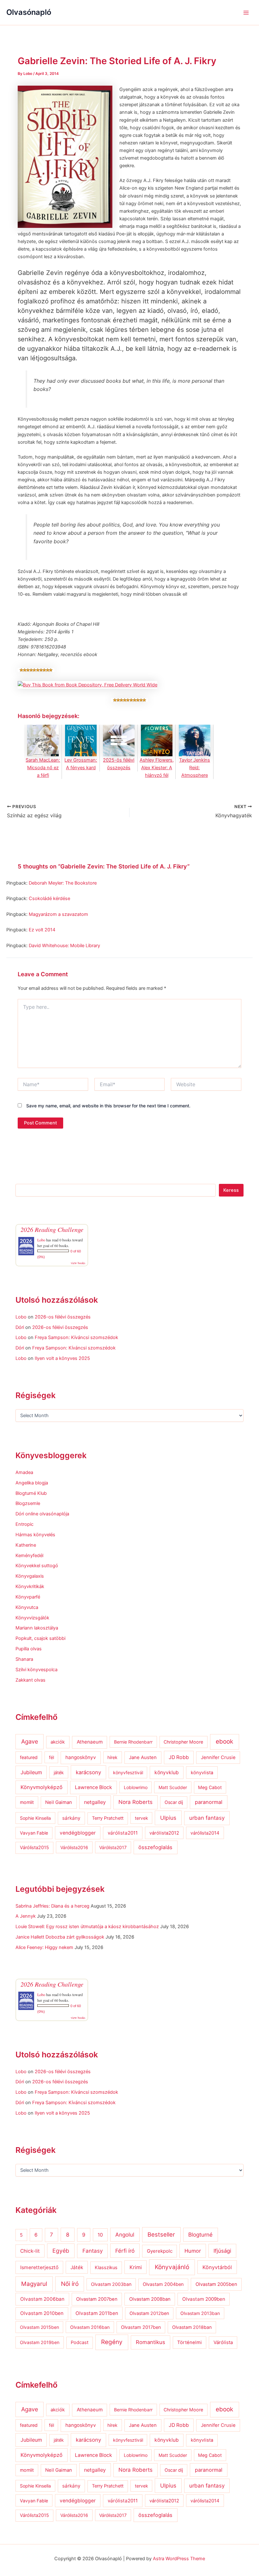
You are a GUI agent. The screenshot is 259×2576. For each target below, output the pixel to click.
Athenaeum (90, 1742)
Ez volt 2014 (42, 930)
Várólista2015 (34, 1848)
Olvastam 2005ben (216, 2284)
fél (51, 1757)
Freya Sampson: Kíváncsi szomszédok (76, 1337)
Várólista (223, 2342)
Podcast (80, 2342)
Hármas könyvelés (35, 1535)
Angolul (125, 2235)
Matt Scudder (173, 1787)
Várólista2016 (74, 1847)
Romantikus (151, 2342)
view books (78, 1263)
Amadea (24, 1472)
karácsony (88, 1772)
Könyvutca (27, 1607)
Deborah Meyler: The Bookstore (63, 883)
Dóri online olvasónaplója (42, 1514)
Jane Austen (143, 1757)
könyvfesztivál (128, 1772)
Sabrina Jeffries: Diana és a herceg (52, 1906)
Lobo (41, 1240)
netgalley (95, 1802)
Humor (193, 2251)
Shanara (24, 1659)
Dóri (20, 1327)
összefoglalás (155, 1847)
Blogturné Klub (31, 1493)
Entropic (24, 1524)
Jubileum (31, 1772)
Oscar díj (174, 1802)
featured (29, 1757)
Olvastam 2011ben (97, 2313)
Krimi (136, 2267)
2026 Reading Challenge (52, 1229)
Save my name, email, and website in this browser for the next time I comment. (108, 1106)
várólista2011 (123, 1833)
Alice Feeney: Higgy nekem (44, 1947)
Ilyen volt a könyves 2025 (62, 1358)
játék (59, 1772)
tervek (142, 1818)
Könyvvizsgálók (32, 1618)
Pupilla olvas (29, 1649)
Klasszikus (106, 2268)
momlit (27, 1802)
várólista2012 (164, 1833)
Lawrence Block (93, 1787)
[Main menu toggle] (246, 13)
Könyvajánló (172, 2267)
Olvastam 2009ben (204, 2299)
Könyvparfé (28, 1597)
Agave (30, 1741)
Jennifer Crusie (218, 1757)
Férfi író (125, 2251)
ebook (224, 1742)
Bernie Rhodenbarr (133, 1742)
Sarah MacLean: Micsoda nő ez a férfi (43, 768)
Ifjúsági (222, 2251)
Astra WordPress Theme (179, 2559)
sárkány (71, 1818)
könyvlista (202, 1773)
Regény (112, 2342)
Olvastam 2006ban (42, 2299)
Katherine (26, 1545)
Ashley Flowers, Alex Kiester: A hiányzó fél (157, 768)
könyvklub (167, 1772)
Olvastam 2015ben (39, 2327)
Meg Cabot (210, 1787)
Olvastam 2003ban (111, 2284)
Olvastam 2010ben (42, 2313)
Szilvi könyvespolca (36, 1670)
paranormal (209, 1802)
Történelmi (190, 2342)
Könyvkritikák (30, 1586)
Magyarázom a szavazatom (58, 914)
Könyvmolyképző (42, 1787)
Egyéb (61, 2251)
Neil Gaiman (59, 1802)
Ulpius (168, 1818)
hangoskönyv (81, 1757)
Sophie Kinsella (35, 1818)
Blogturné (200, 2235)
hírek (112, 1757)
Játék (77, 2267)
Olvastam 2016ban (90, 2327)
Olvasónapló (29, 12)
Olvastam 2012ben (149, 2313)
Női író (70, 2284)
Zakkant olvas (30, 1680)
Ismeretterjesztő (39, 2267)
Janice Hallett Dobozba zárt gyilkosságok (60, 1937)
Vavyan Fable (34, 1833)
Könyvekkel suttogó (37, 1566)
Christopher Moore (183, 1742)
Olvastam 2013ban (200, 2313)
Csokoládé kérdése (49, 898)
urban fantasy (207, 1818)
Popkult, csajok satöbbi (40, 1638)
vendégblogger (78, 1833)
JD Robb (179, 1757)
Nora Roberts (136, 1802)
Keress (231, 1190)
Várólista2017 (113, 1847)
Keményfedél (29, 1556)
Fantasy (93, 2251)
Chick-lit (30, 2251)
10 (100, 2235)
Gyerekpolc (160, 2251)
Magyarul (34, 2284)
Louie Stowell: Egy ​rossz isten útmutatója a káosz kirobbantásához (87, 1927)
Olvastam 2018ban (192, 2327)
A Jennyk (26, 1916)
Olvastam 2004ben (163, 2284)
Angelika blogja (32, 1483)
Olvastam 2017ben (141, 2327)
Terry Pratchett (108, 1818)
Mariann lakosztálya (37, 1628)
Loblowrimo (136, 1787)
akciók (58, 1742)
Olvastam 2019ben (40, 2342)
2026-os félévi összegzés (63, 1317)
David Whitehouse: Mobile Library (64, 946)
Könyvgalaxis (30, 1576)
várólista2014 (205, 1833)
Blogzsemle (28, 1503)
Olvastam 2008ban (150, 2299)
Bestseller (161, 2234)
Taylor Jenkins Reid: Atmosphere (195, 768)
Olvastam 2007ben (97, 2299)
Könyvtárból (217, 2267)
